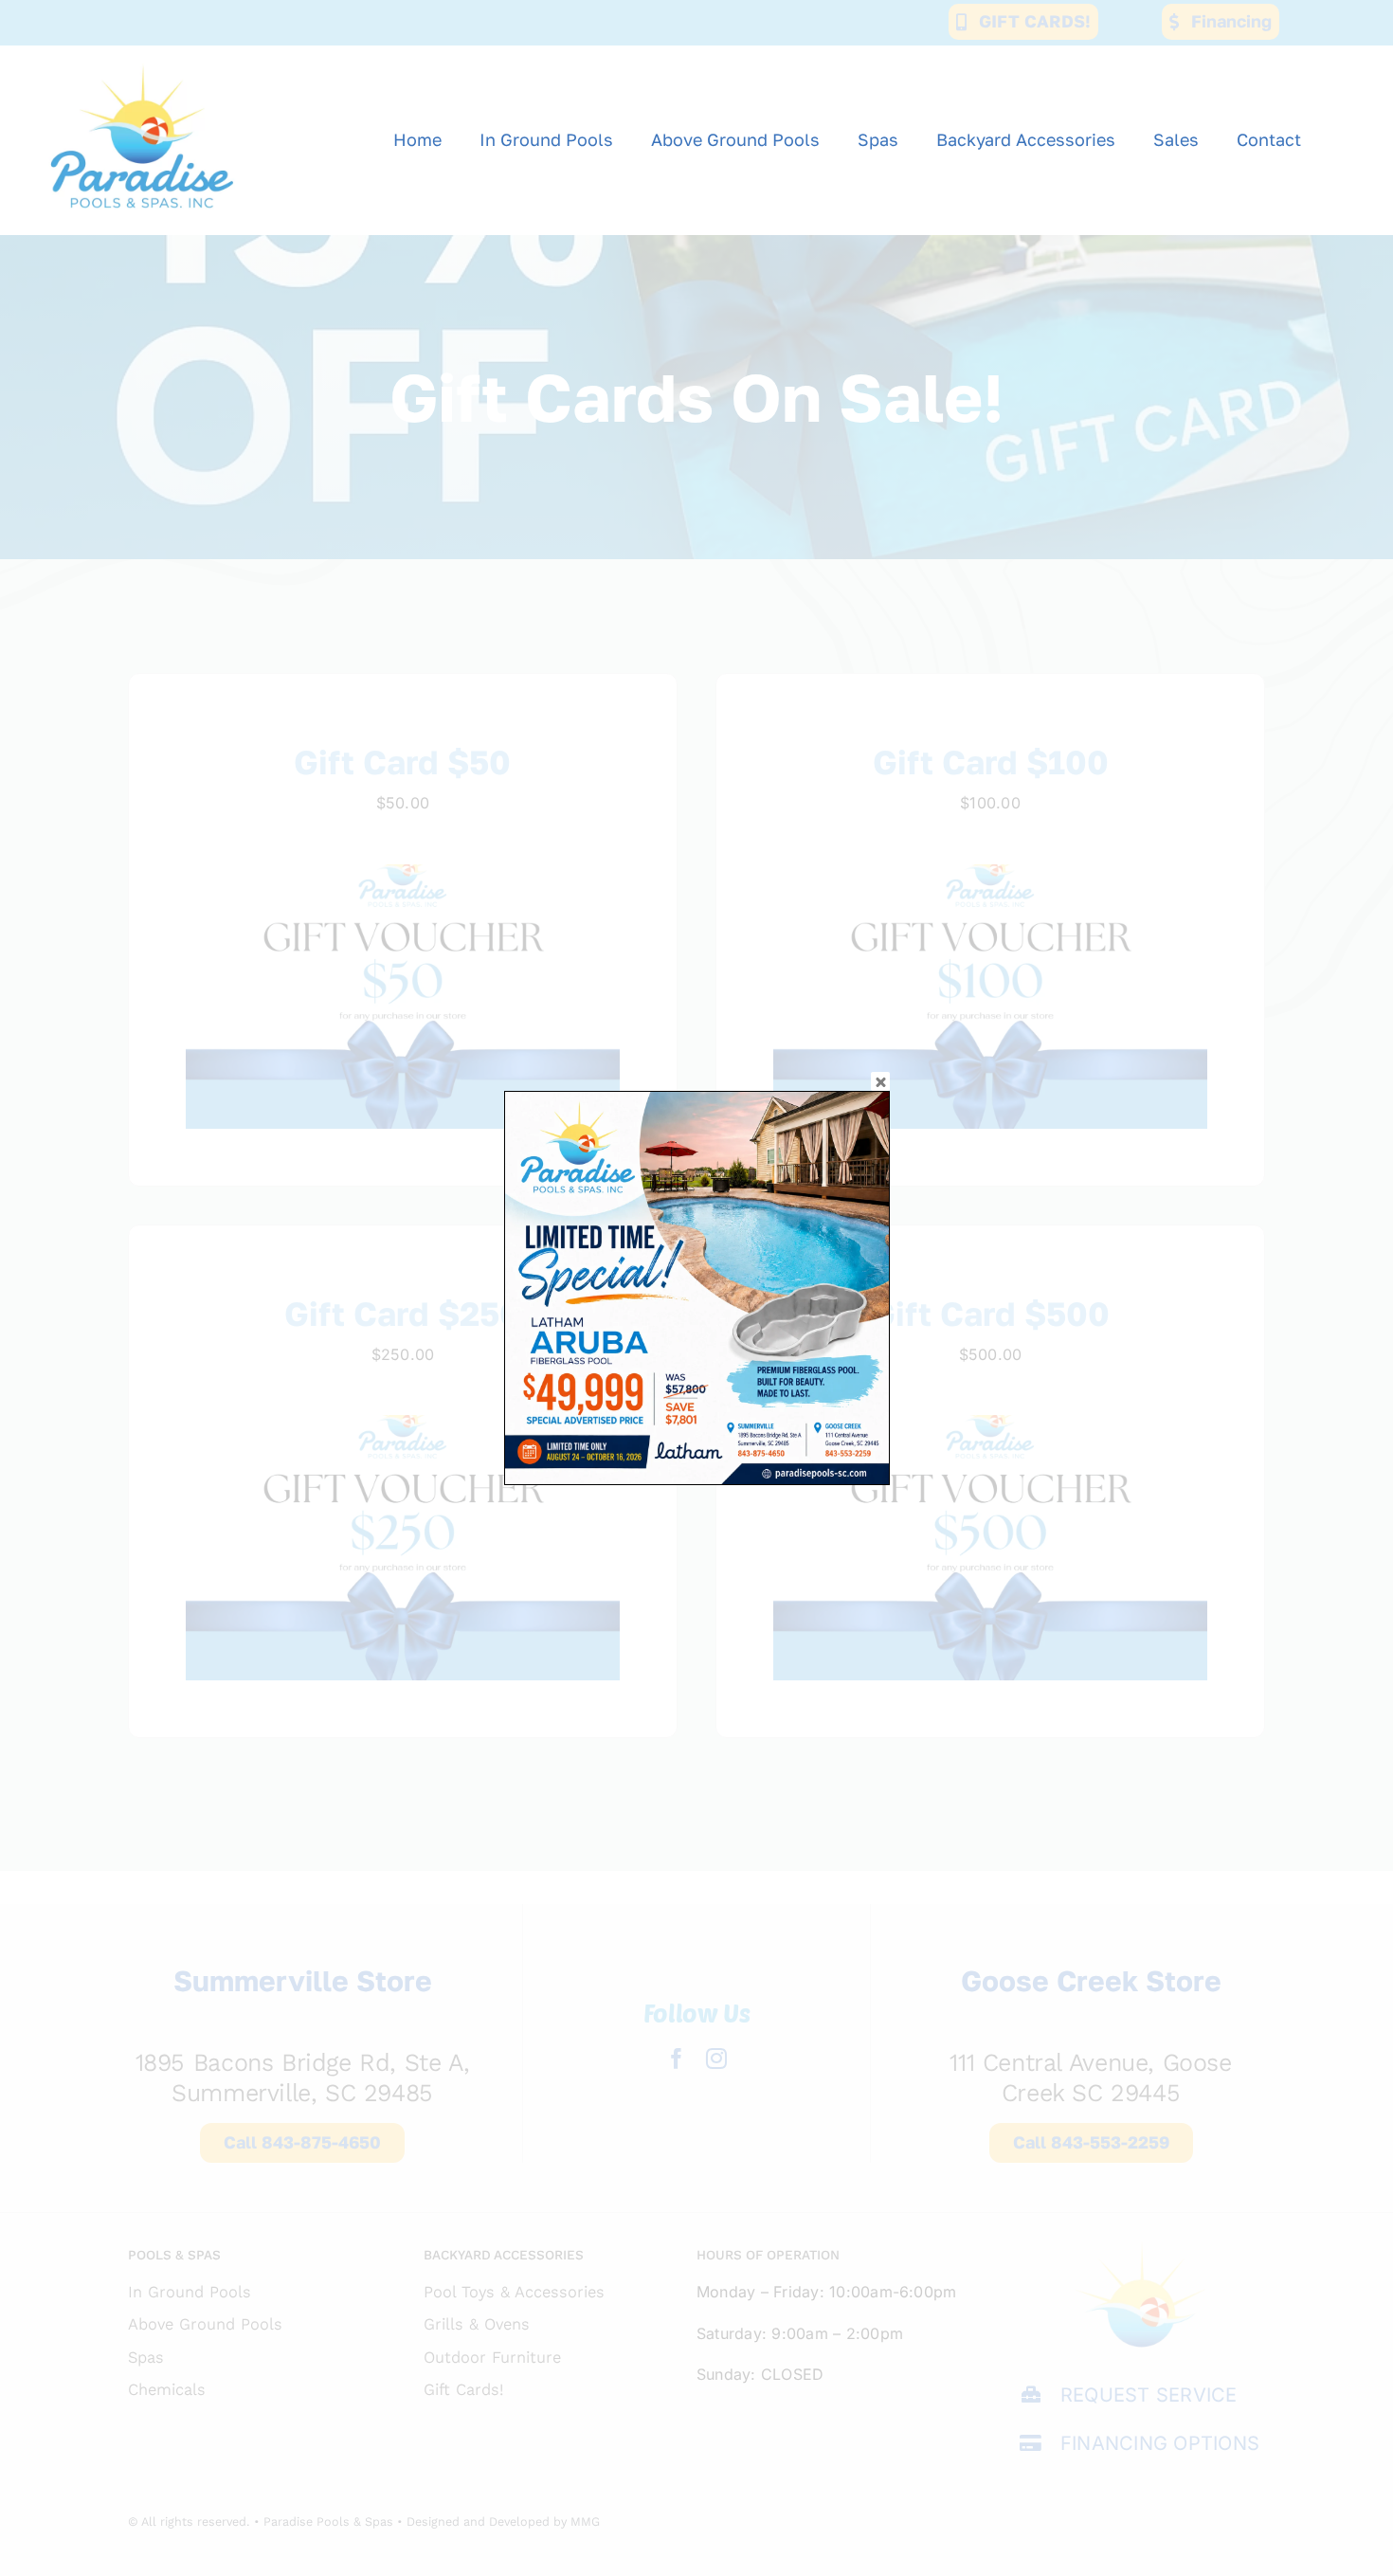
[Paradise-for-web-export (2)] (142, 53)
